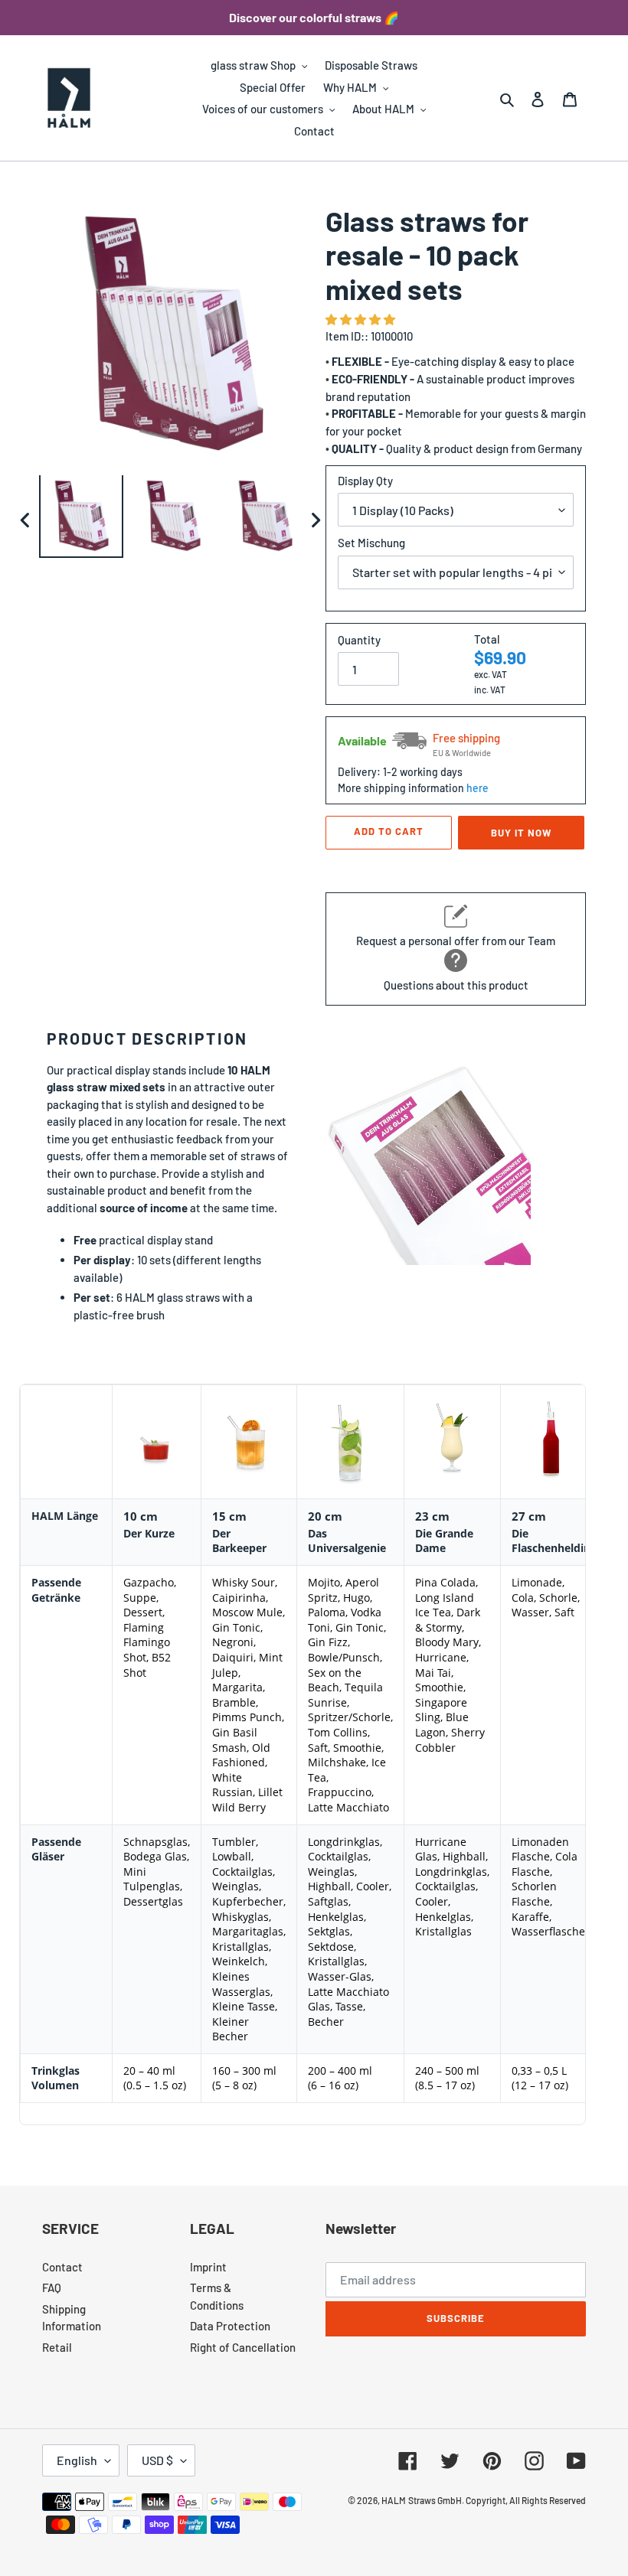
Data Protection (230, 2326)
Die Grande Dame (444, 1541)
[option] (81, 520)
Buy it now (521, 833)
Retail (57, 2347)
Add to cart (389, 831)
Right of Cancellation (243, 2347)
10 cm (141, 1516)
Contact (62, 2267)
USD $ (157, 2460)
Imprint (208, 2267)
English (77, 2460)
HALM (394, 2500)
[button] (361, 319)
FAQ (52, 2287)
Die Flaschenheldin (551, 1541)
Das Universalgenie (347, 1541)
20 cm (325, 1516)
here (478, 788)
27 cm (529, 1516)
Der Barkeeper (239, 1541)
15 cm (229, 1516)
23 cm (432, 1516)
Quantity (359, 640)
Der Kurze (149, 1533)
